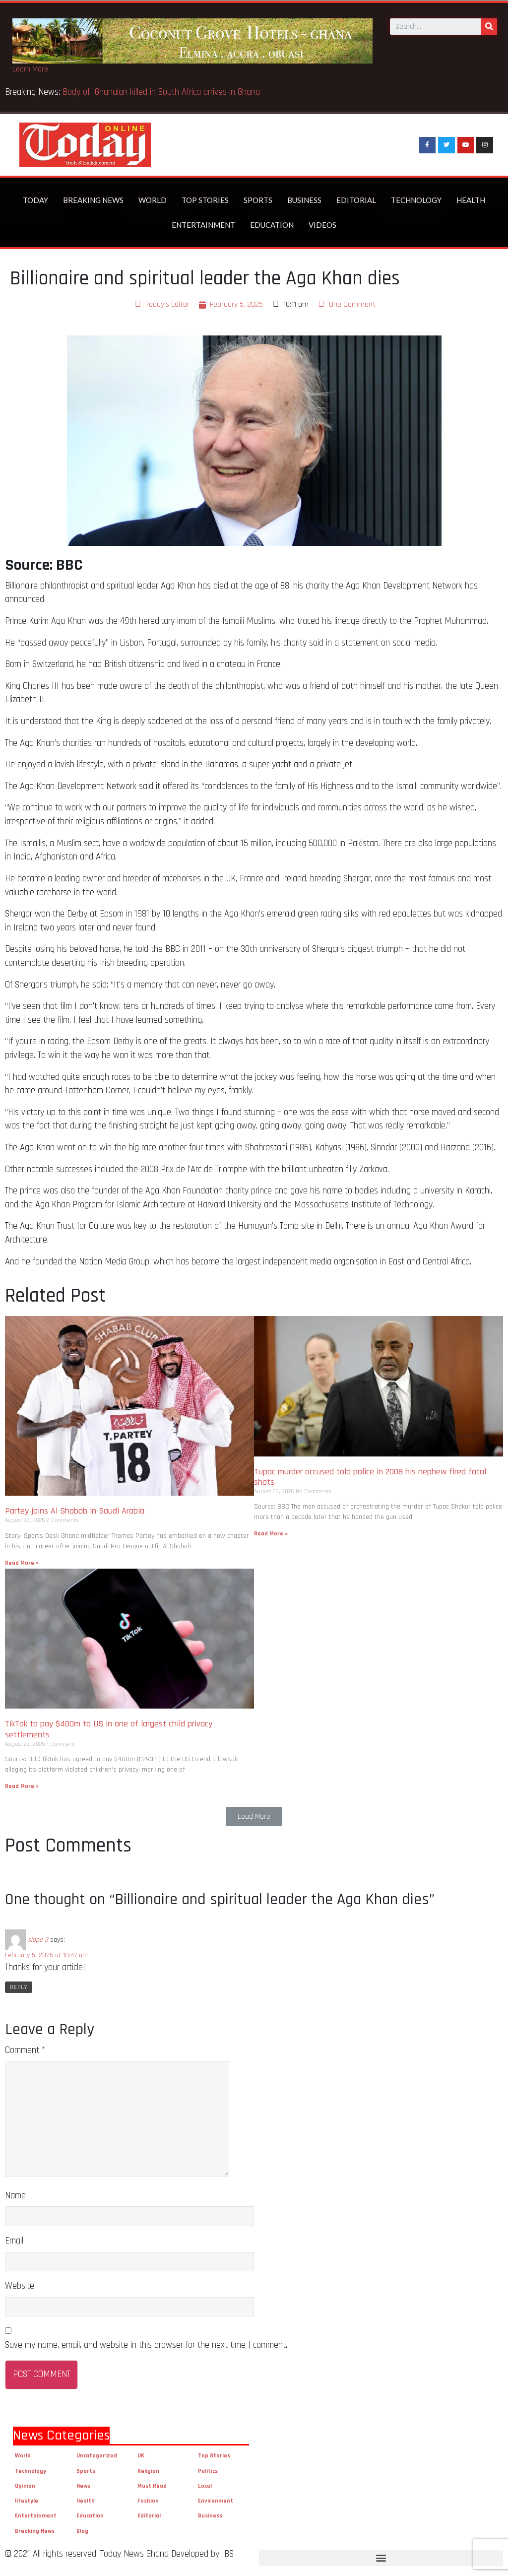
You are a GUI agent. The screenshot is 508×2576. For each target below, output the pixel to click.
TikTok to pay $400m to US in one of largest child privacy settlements (109, 1729)
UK (141, 2456)
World (153, 200)
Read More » (22, 1563)
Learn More (30, 69)
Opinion (25, 2486)
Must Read (152, 2486)
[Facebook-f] (428, 145)
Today (35, 200)
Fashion (148, 2501)
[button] (254, 1816)
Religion (148, 2471)
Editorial (356, 200)
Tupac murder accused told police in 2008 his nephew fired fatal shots (370, 1477)
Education (272, 225)
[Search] (489, 27)
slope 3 (38, 1939)
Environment (216, 2501)
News (83, 2486)
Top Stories (205, 200)
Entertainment (203, 225)
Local (205, 2486)
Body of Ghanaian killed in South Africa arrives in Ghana (162, 92)
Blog (82, 2531)
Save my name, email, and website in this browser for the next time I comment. (146, 2345)
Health (471, 200)
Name (15, 2196)
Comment (25, 2050)
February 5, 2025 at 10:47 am (46, 1955)
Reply (19, 1987)
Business (304, 200)
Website (20, 2286)
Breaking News (93, 200)
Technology (416, 200)
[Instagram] (485, 145)
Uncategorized (97, 2456)
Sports (258, 200)
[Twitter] (446, 145)
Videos (322, 225)
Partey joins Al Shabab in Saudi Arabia (75, 1511)
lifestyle (27, 2501)
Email (14, 2241)
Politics (208, 2471)
